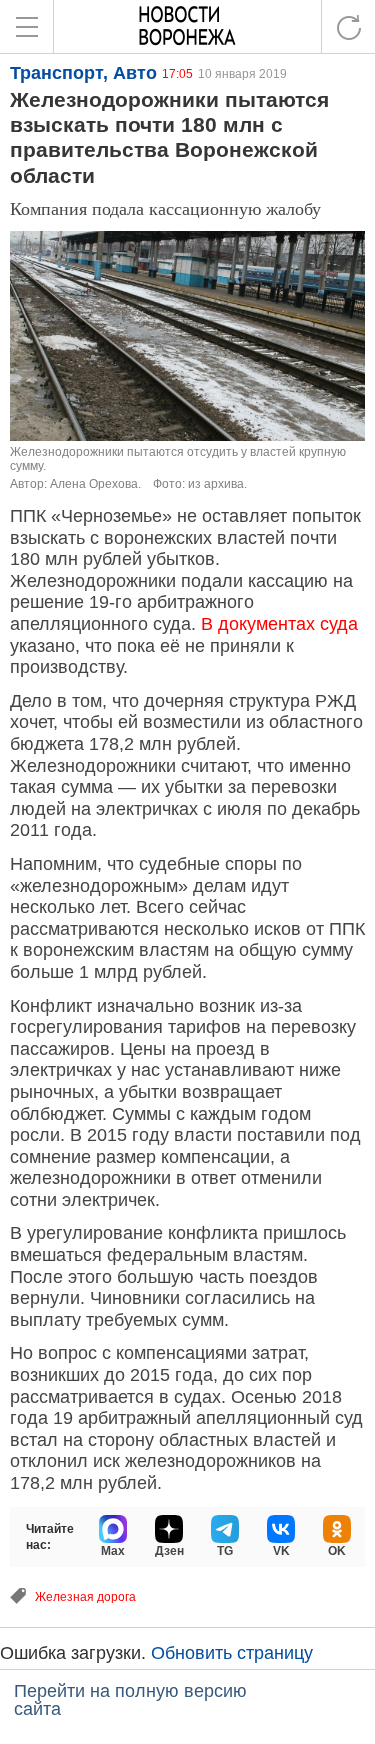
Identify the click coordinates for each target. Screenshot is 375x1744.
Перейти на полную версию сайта (130, 1700)
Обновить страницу (232, 1653)
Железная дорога (85, 1597)
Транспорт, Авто (83, 73)
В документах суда (279, 624)
